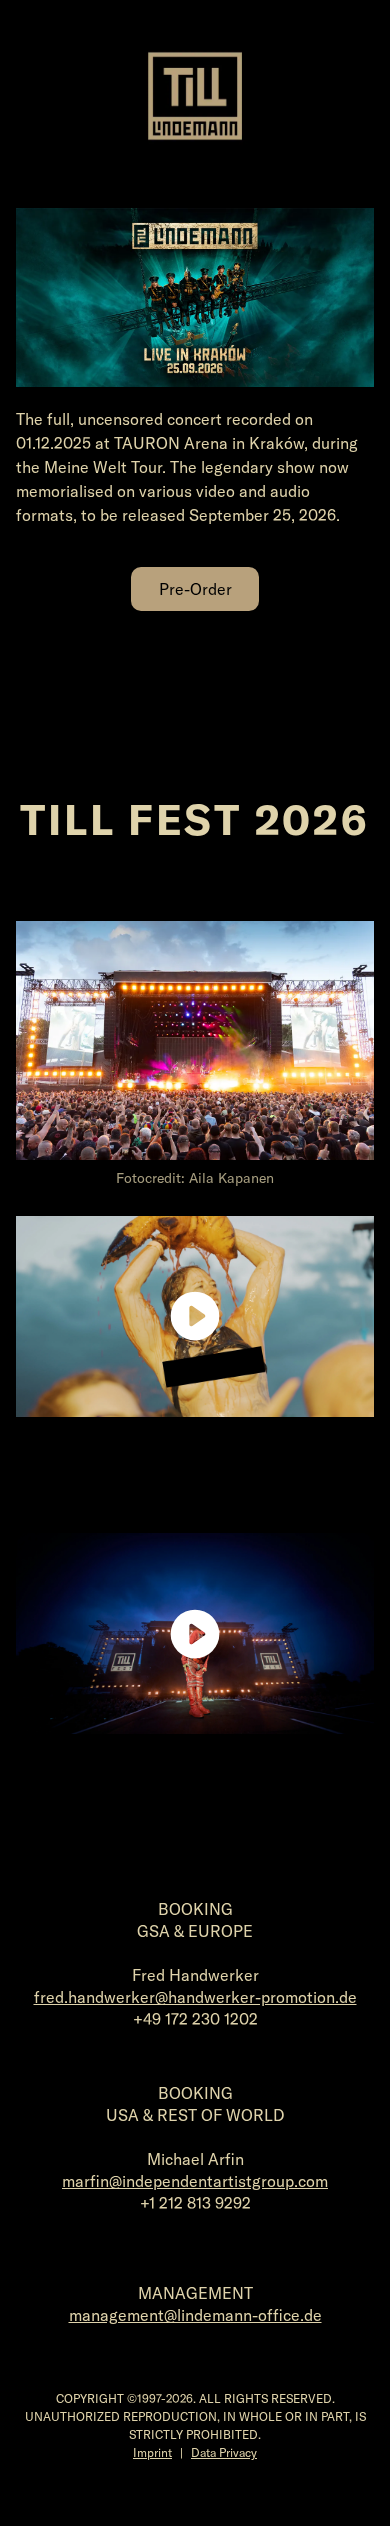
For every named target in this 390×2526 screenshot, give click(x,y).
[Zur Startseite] (195, 96)
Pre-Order (195, 589)
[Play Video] (195, 1316)
